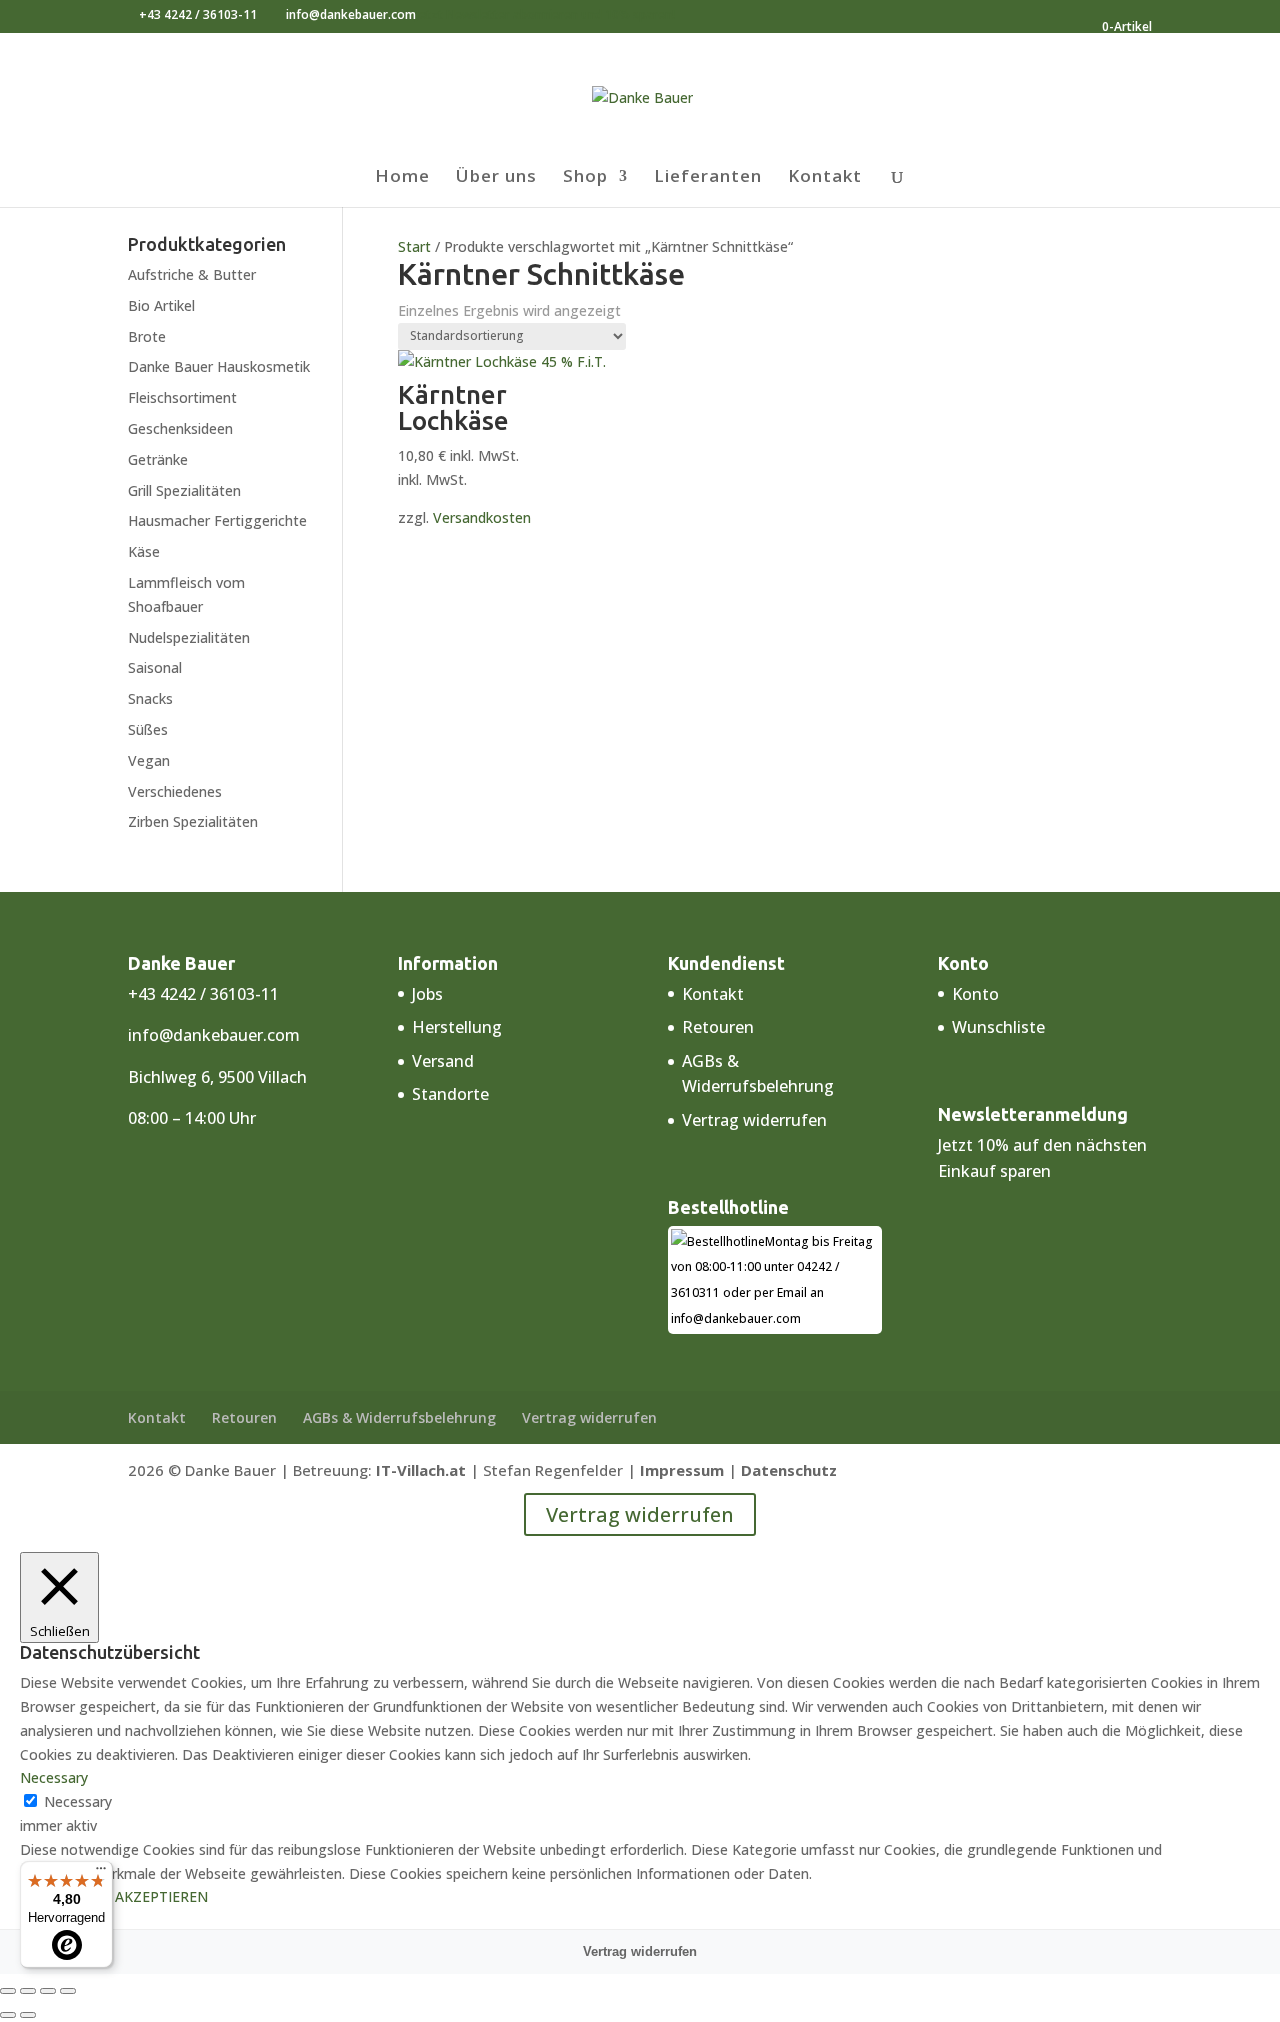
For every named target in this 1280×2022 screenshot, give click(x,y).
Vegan (149, 760)
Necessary (78, 1801)
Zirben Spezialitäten (193, 821)
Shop (585, 178)
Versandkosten (482, 517)
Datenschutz (789, 1470)
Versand (443, 1061)
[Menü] (101, 1873)
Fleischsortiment (182, 397)
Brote (147, 336)
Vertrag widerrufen (754, 1120)
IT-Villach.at (421, 1470)
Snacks (150, 698)
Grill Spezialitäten (184, 490)
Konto (975, 994)
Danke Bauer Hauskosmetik (219, 366)
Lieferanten (708, 178)
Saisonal (155, 667)
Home (402, 178)
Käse (144, 551)
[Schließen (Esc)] (68, 1991)
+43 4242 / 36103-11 (198, 14)
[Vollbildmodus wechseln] (28, 1991)
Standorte (450, 1094)
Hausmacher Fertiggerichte (217, 520)
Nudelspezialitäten (189, 637)
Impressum (682, 1470)
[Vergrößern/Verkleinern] (8, 1991)
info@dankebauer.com (214, 1035)
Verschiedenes (175, 791)
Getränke (158, 459)
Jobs (427, 994)
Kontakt (825, 178)
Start (414, 246)
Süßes (148, 729)
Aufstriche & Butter (192, 274)
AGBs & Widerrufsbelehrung (399, 1417)
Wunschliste (998, 1027)
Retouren (718, 1027)
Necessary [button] (54, 1777)
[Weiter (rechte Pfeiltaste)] (28, 2015)
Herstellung (457, 1027)
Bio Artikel (161, 305)
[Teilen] (48, 1991)
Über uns (496, 178)
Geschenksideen (180, 428)
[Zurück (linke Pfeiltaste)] (8, 2015)
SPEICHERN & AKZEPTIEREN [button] (114, 1896)
